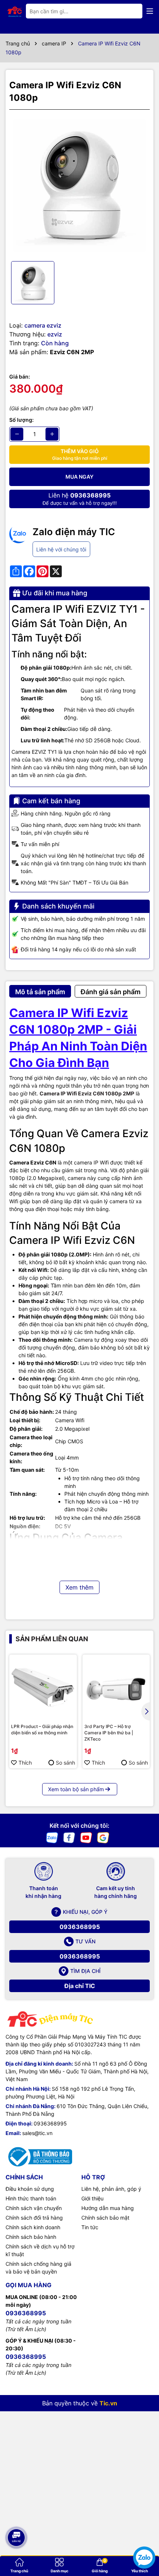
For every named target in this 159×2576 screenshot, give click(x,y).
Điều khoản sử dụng (30, 2189)
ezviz (55, 334)
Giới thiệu (92, 2198)
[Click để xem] (79, 185)
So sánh (65, 1763)
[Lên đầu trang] (16, 2513)
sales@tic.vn (37, 2133)
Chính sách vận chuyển (34, 2208)
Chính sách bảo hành (31, 2237)
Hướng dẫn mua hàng (108, 2208)
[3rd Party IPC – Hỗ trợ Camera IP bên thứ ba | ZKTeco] (116, 1688)
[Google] (103, 1837)
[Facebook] (69, 1837)
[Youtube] (86, 1837)
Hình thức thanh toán (31, 2198)
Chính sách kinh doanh (33, 2227)
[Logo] (15, 11)
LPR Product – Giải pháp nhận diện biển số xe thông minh (42, 1730)
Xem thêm (79, 1587)
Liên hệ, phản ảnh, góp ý (111, 2189)
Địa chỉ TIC (80, 1986)
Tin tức (90, 2227)
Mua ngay (79, 477)
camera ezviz (43, 325)
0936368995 (80, 1927)
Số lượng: (21, 420)
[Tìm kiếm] (131, 11)
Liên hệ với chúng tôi (61, 549)
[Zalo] (52, 1837)
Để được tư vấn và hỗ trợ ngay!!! (80, 499)
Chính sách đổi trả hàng (34, 2218)
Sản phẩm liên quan (52, 1639)
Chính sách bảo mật (105, 2218)
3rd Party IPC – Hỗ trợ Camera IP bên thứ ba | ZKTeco (109, 1733)
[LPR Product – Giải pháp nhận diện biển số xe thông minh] (43, 1688)
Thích (25, 1763)
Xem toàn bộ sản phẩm (76, 1789)
